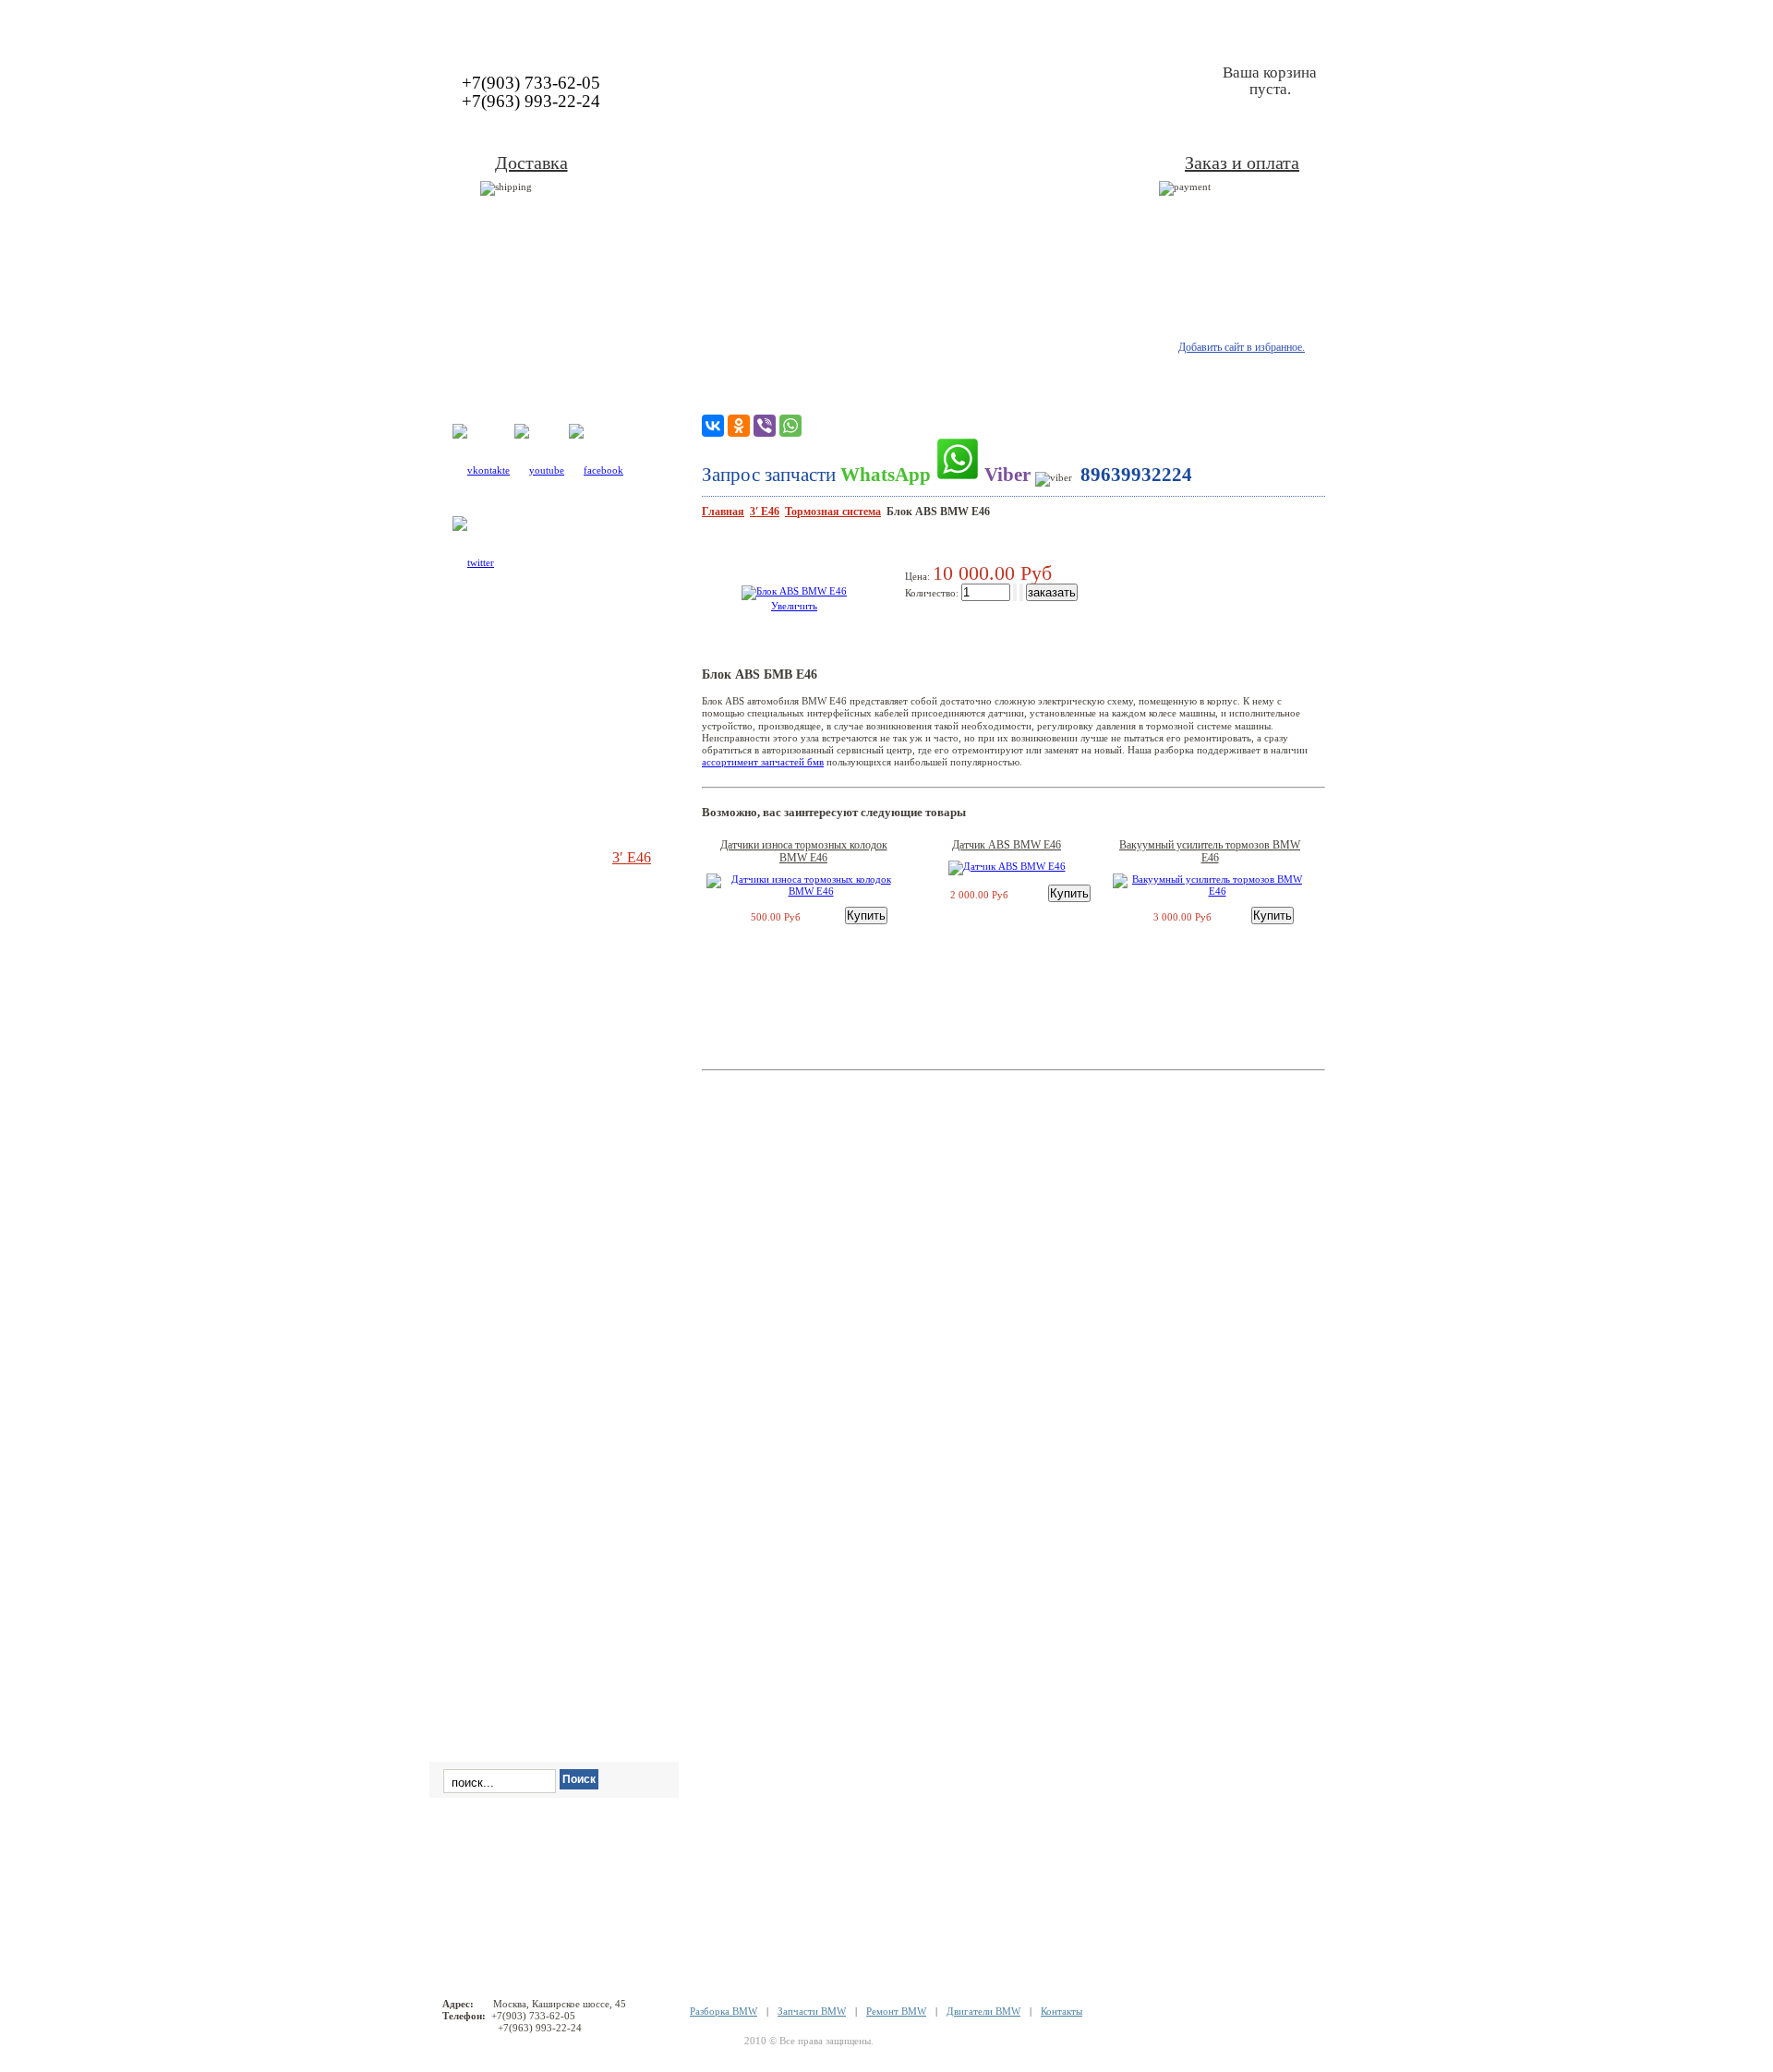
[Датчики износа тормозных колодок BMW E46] (803, 891)
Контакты (1061, 2011)
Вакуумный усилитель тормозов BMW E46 (1210, 851)
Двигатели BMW (983, 2011)
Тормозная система (833, 512)
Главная (723, 512)
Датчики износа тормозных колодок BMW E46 (804, 851)
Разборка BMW (724, 2011)
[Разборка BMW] (886, 22)
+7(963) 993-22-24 (531, 101)
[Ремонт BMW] (515, 22)
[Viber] (765, 426)
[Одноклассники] (739, 426)
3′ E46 (765, 512)
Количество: (933, 593)
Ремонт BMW (896, 2011)
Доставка (531, 163)
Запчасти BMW (812, 2011)
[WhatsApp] (790, 426)
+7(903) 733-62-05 (531, 83)
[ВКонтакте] (713, 426)
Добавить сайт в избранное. (1242, 347)
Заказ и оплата (1242, 163)
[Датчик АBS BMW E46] (1007, 866)
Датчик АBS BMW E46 (1007, 845)
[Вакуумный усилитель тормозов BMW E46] (1210, 891)
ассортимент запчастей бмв (763, 762)
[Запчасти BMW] (1244, 22)
